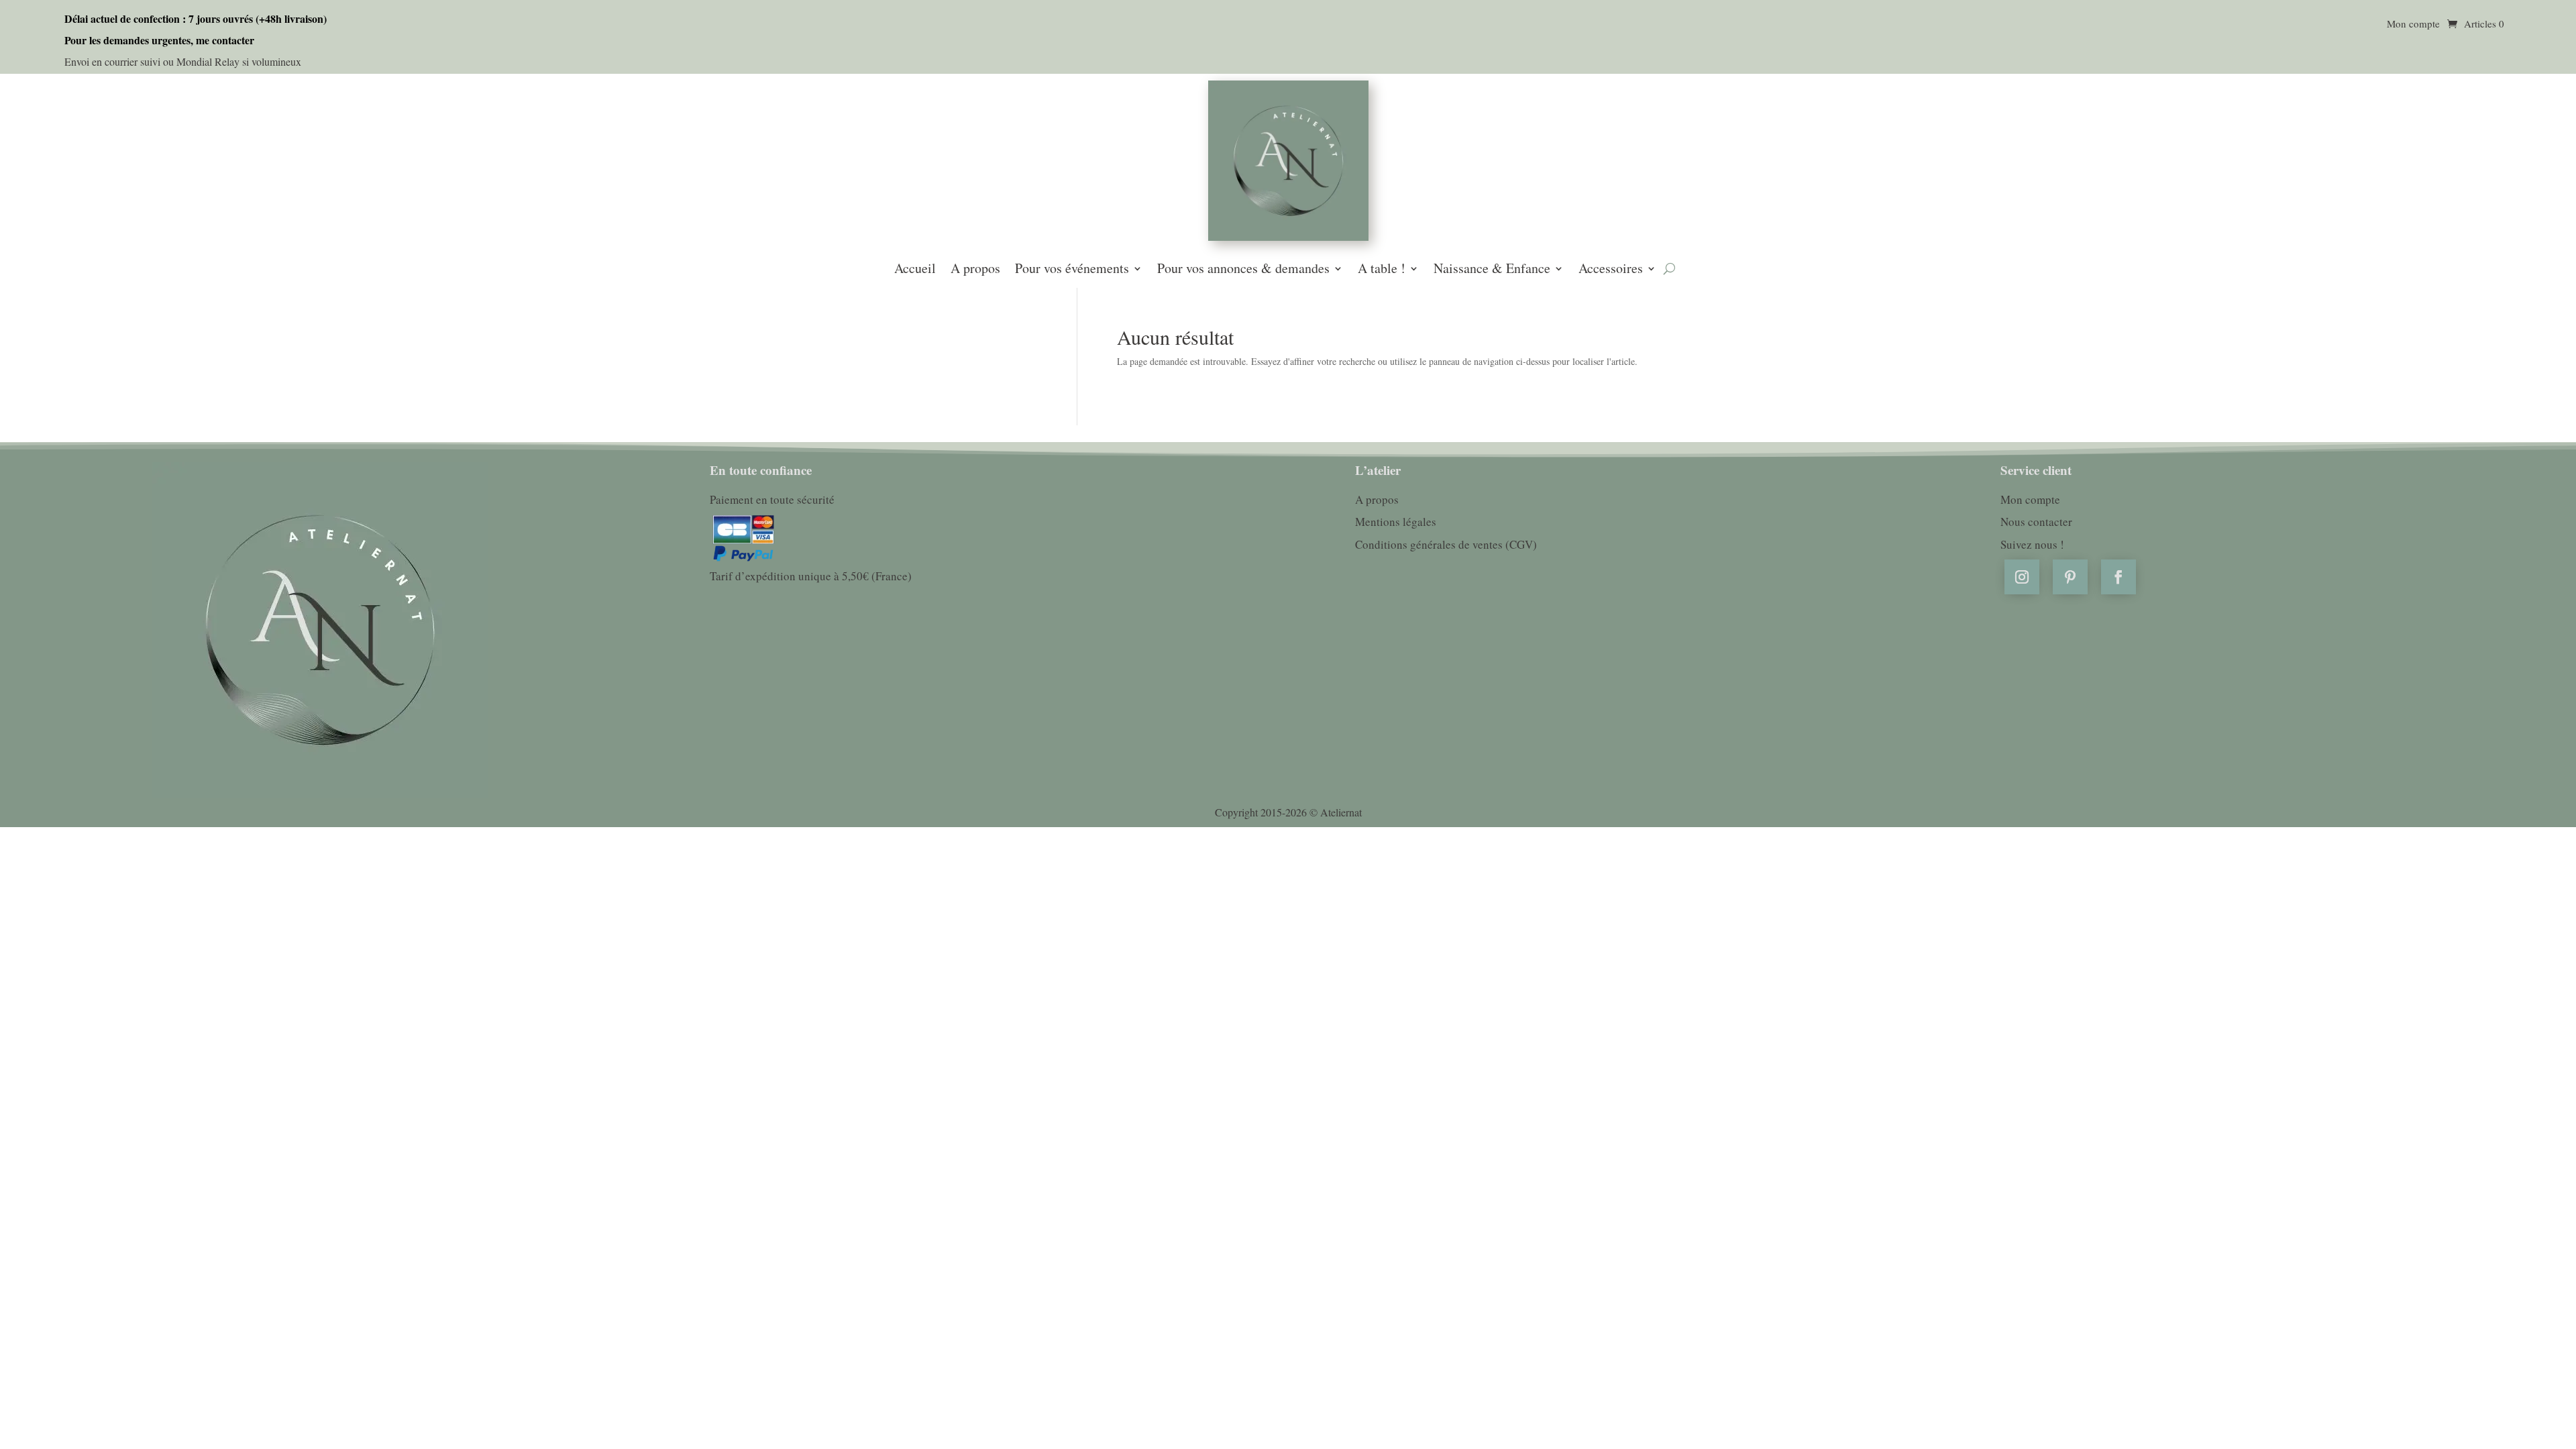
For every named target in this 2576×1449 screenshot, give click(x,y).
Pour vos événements (1072, 270)
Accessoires (1611, 270)
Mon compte (2413, 24)
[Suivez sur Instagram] (2022, 577)
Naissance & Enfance (1492, 270)
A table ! (1382, 270)
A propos (975, 270)
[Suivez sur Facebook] (2118, 577)
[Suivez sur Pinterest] (2070, 577)
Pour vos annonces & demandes (1243, 270)
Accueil (915, 270)
